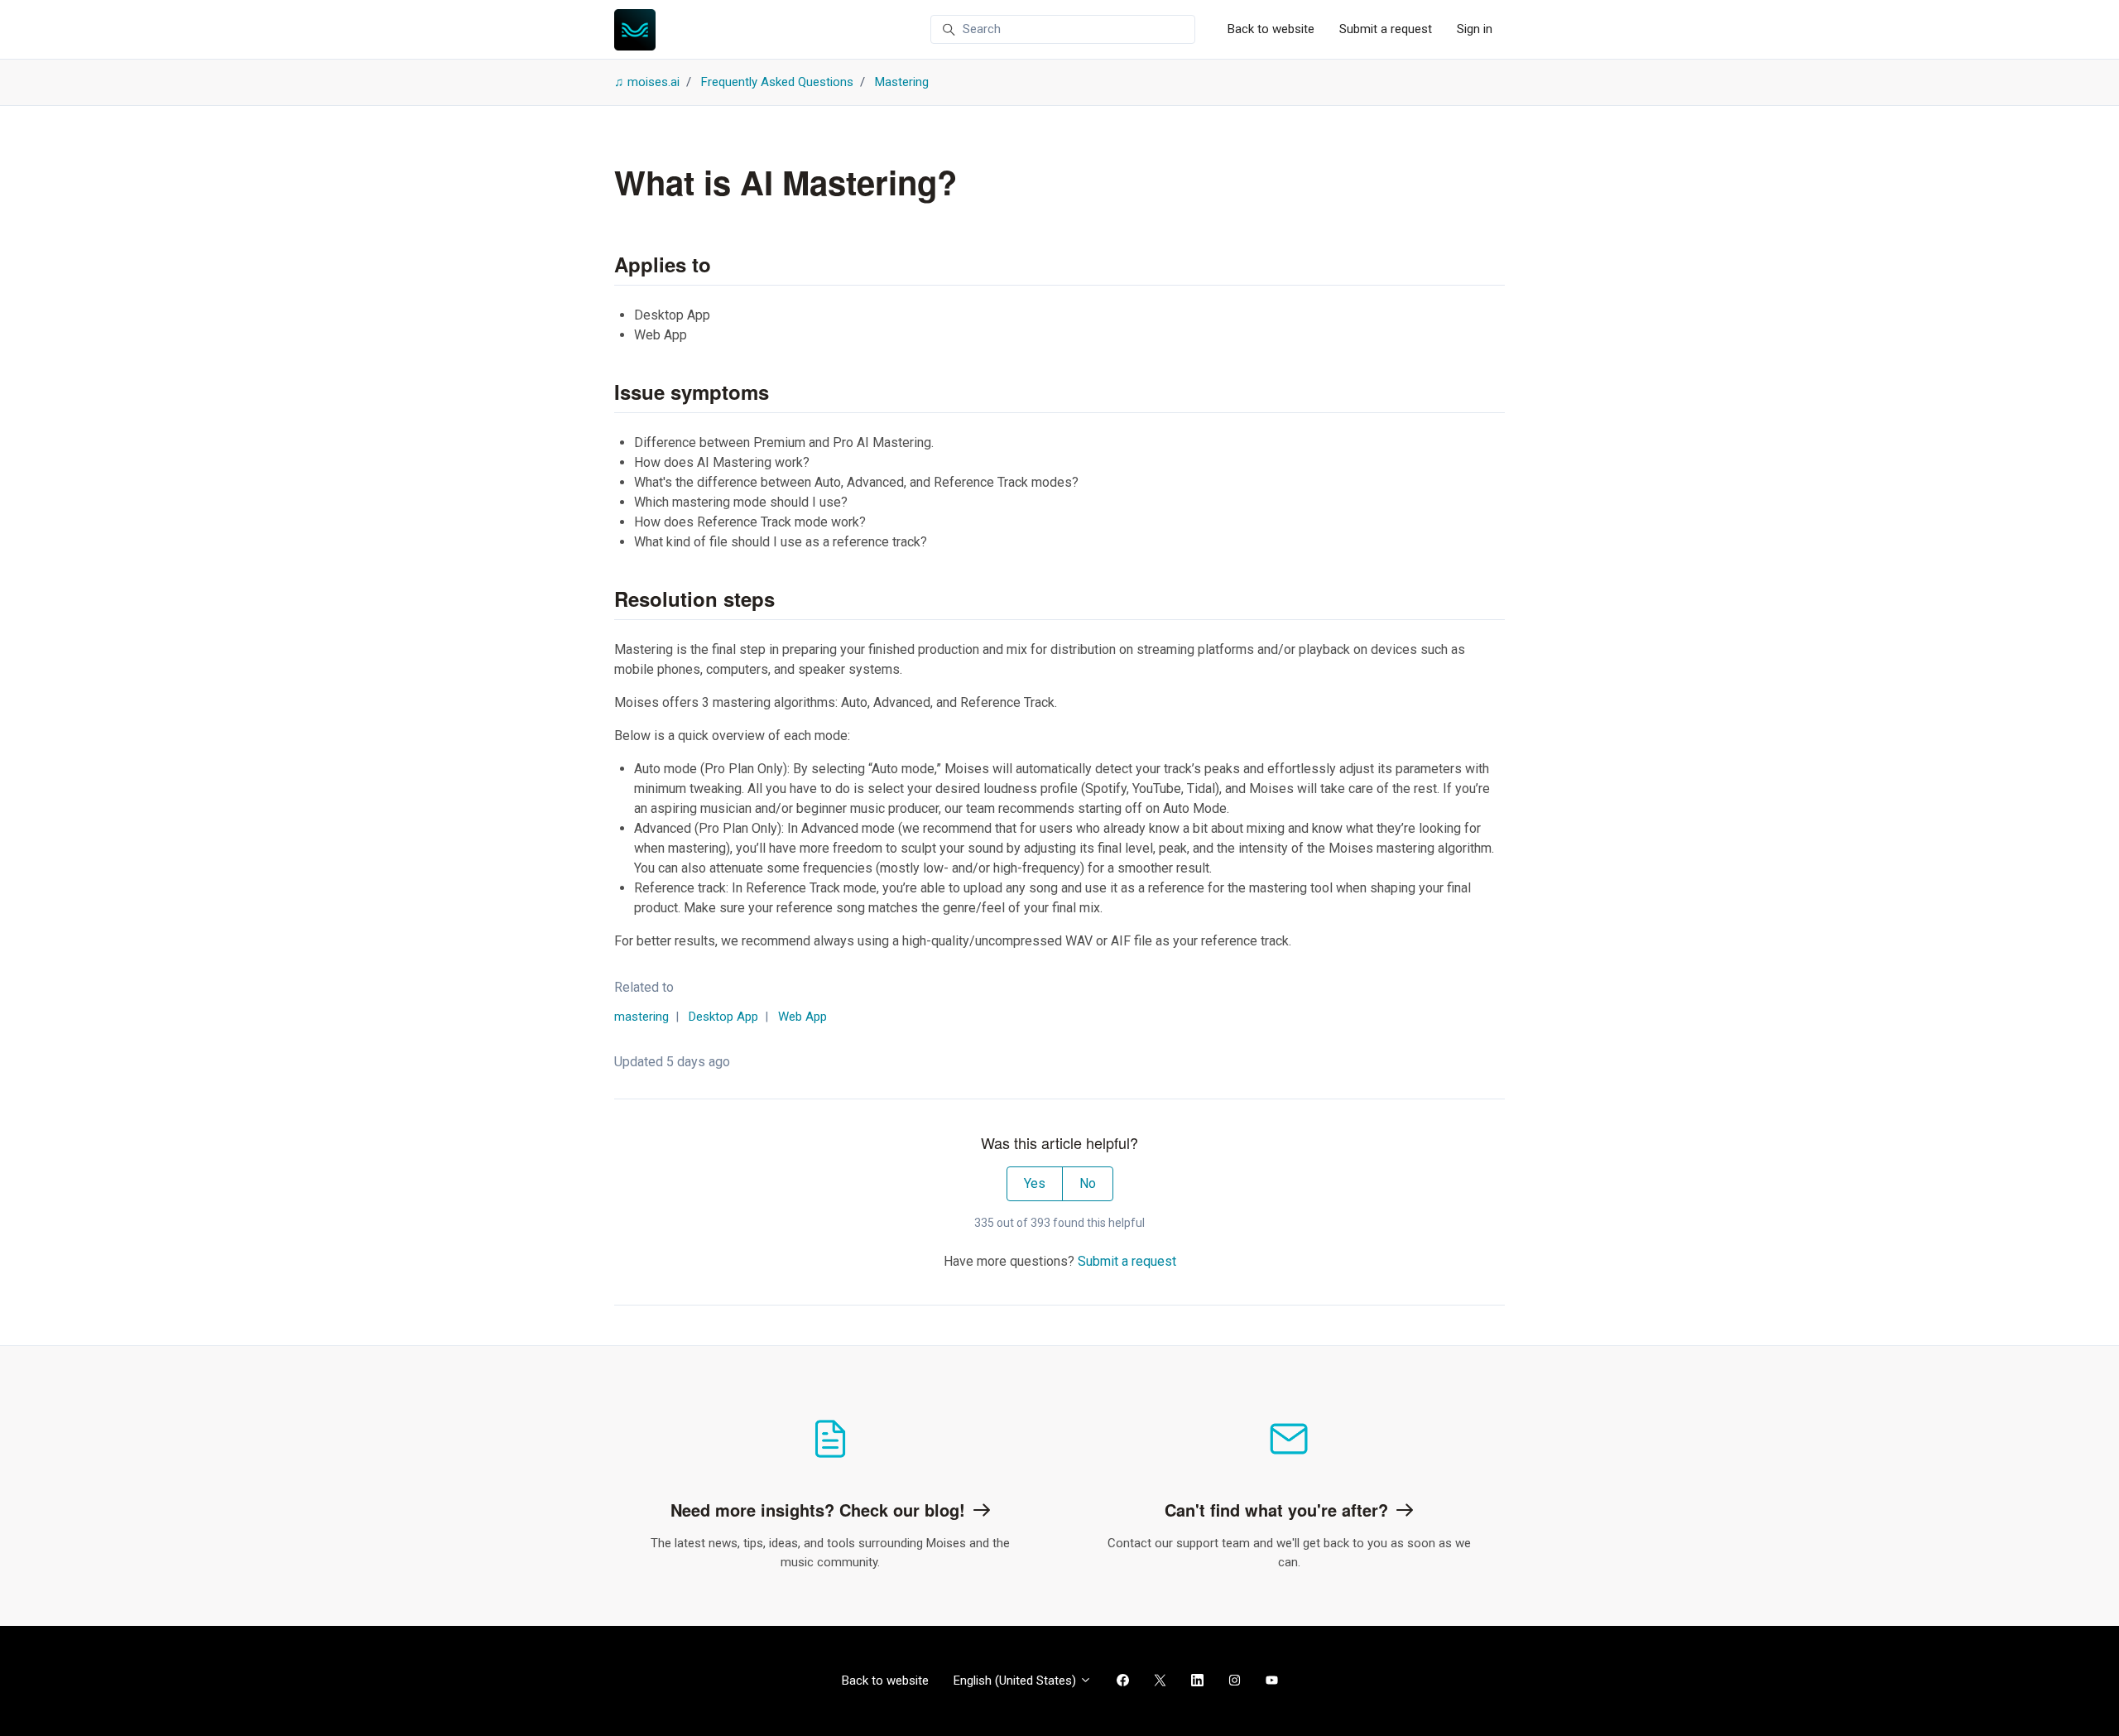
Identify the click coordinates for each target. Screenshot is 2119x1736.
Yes (1035, 1183)
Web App (802, 1017)
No (1088, 1183)
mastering (641, 1017)
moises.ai (653, 82)
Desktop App (723, 1017)
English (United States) (1016, 1681)
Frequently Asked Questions (777, 82)
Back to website (1271, 29)
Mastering (902, 82)
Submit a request (1386, 29)
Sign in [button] (1475, 29)
